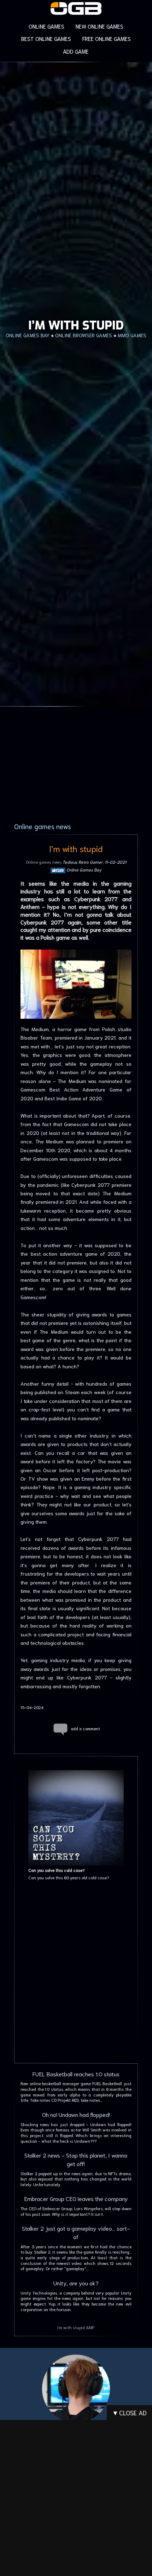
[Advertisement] (76, 1976)
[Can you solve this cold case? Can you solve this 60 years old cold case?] (76, 1765)
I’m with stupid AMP (76, 2327)
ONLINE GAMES (46, 26)
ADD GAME (76, 51)
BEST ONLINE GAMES (46, 38)
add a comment (85, 1728)
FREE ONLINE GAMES (107, 38)
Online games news (44, 862)
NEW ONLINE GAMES (100, 26)
